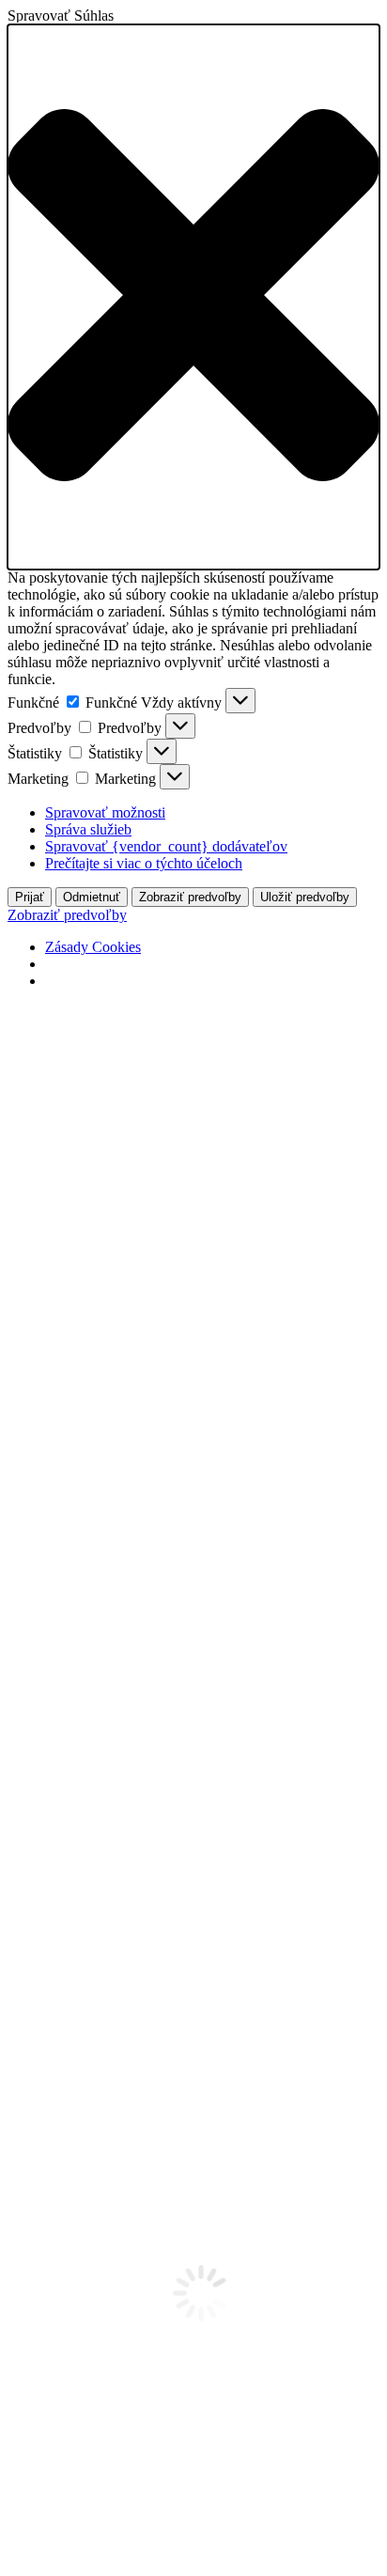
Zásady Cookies (93, 947)
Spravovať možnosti (105, 812)
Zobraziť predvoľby (190, 897)
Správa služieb (88, 829)
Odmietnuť (92, 897)
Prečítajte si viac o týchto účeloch (144, 863)
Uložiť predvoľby (305, 897)
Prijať (30, 897)
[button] (193, 297)
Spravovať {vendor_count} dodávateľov (166, 846)
